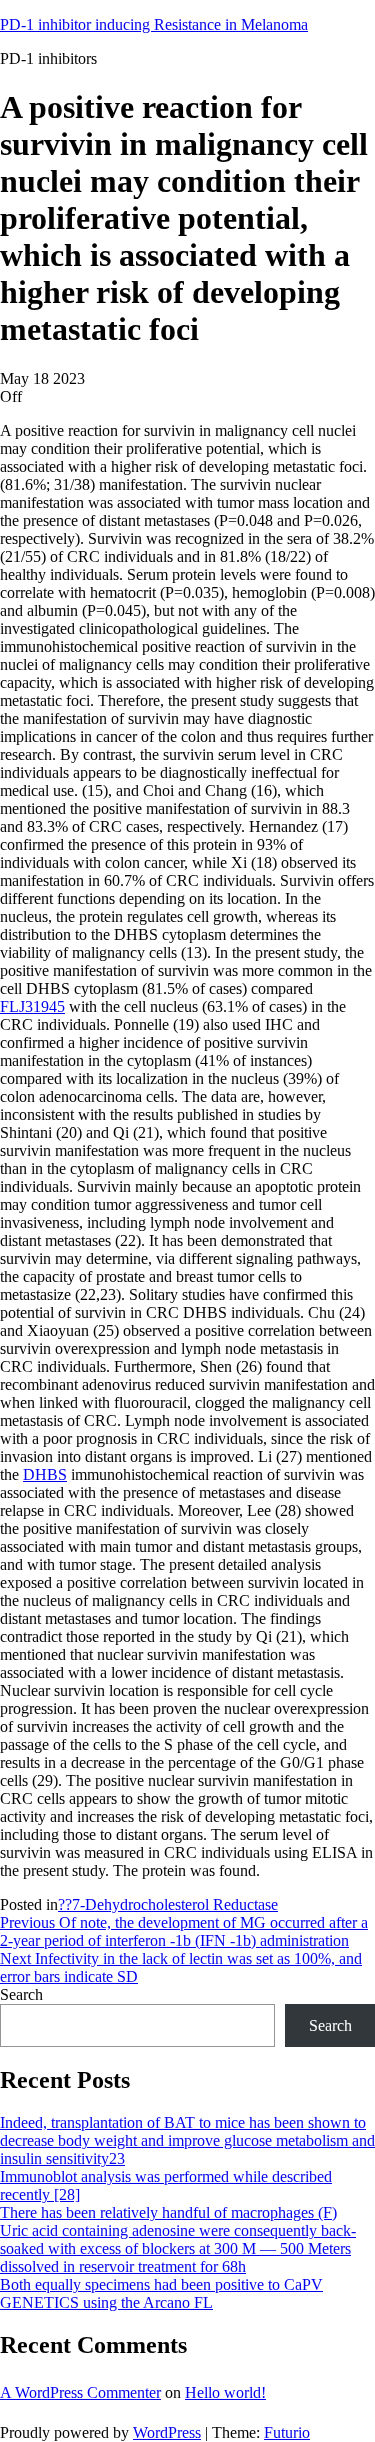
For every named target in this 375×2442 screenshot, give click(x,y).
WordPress (167, 2432)
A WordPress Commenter (80, 2392)
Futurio (287, 2432)
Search (21, 1994)
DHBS (45, 1474)
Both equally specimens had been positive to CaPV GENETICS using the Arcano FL (161, 2293)
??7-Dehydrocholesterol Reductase (168, 1904)
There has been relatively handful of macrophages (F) (168, 2212)
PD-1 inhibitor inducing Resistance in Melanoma (154, 24)
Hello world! (225, 2392)
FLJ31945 (32, 1006)
